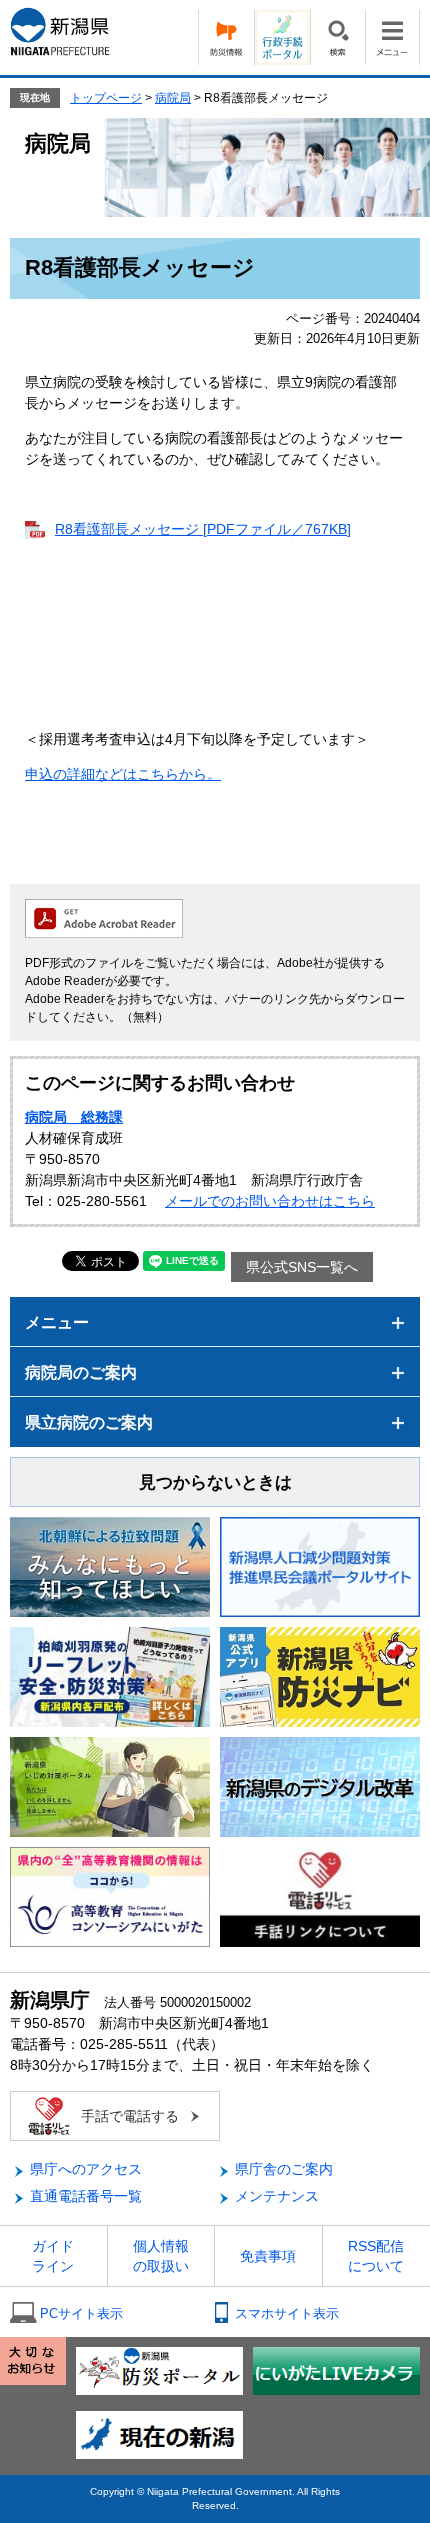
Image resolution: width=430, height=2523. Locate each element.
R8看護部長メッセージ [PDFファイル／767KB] (203, 529)
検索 (337, 37)
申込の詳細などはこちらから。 (123, 774)
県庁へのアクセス (86, 2169)
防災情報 (226, 37)
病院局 (173, 98)
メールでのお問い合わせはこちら (270, 1201)
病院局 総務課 (74, 1117)
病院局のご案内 (81, 1372)
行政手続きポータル (282, 37)
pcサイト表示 (81, 2313)
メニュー (392, 37)
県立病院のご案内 (89, 1422)
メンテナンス (277, 2196)
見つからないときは (215, 1482)
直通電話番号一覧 (86, 2196)
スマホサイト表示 (287, 2313)
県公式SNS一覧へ (302, 1267)
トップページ (106, 98)
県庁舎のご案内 (284, 2169)
